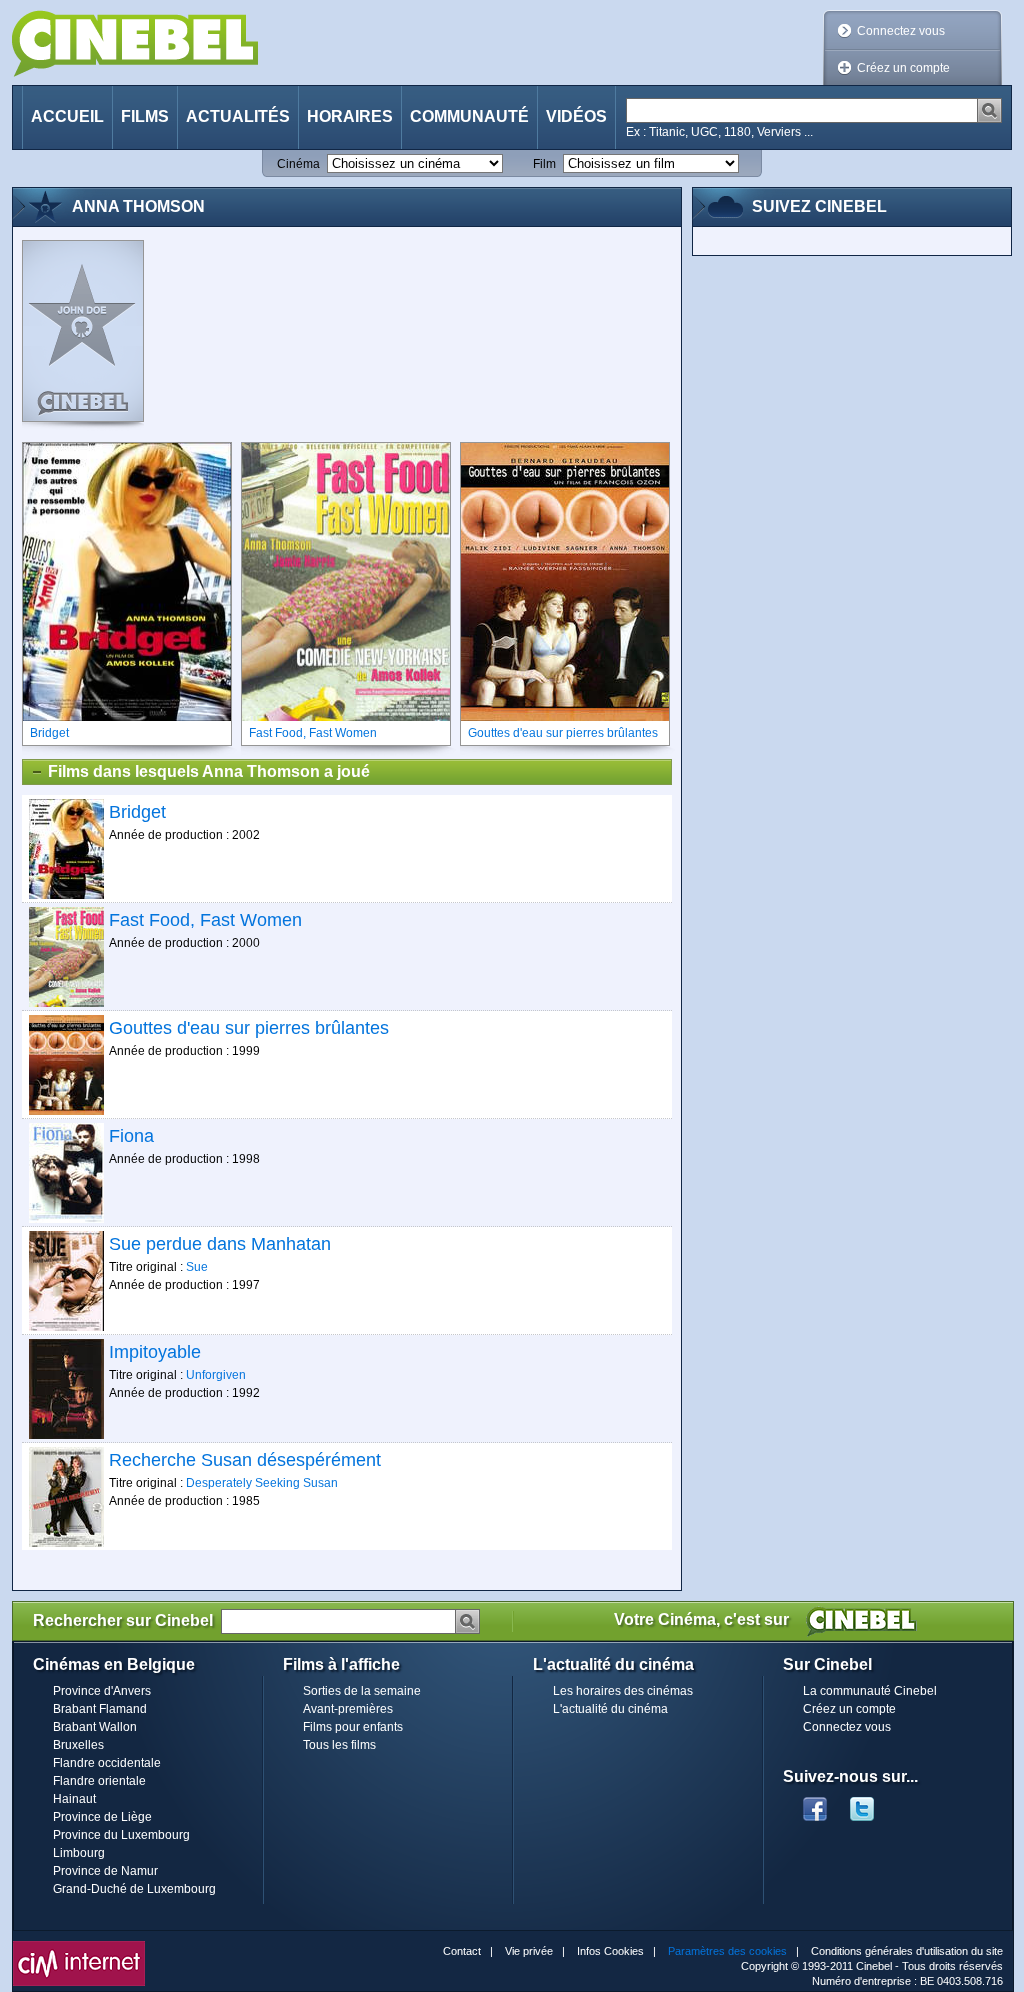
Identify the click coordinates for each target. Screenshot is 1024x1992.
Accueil (67, 116)
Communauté (469, 116)
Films (145, 116)
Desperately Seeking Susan (262, 1483)
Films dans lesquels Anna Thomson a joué (209, 771)
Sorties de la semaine (362, 1691)
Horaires (350, 116)
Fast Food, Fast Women (205, 920)
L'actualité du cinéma (610, 1709)
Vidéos (576, 116)
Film (544, 164)
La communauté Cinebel (870, 1691)
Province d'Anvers (102, 1691)
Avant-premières (348, 1709)
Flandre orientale (99, 1781)
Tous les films (339, 1745)
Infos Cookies (610, 1951)
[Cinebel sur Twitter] (872, 1803)
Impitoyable (155, 1352)
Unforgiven (216, 1375)
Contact (462, 1951)
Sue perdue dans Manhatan (220, 1244)
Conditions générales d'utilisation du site (907, 1951)
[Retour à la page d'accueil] (135, 43)
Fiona (131, 1136)
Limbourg (79, 1853)
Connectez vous (901, 31)
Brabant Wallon (95, 1727)
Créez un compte (903, 68)
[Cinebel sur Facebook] (815, 1803)
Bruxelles (78, 1745)
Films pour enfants (353, 1727)
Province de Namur (105, 1871)
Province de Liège (102, 1817)
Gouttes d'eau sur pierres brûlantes (249, 1028)
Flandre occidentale (107, 1763)
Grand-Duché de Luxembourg (134, 1889)
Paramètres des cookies (727, 1951)
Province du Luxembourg (121, 1835)
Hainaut (74, 1799)
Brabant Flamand (100, 1709)
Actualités (238, 116)
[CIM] (79, 1946)
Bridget (137, 812)
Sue (197, 1267)
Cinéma (298, 164)
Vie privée (529, 1951)
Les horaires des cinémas (623, 1691)
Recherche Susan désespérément (245, 1460)
